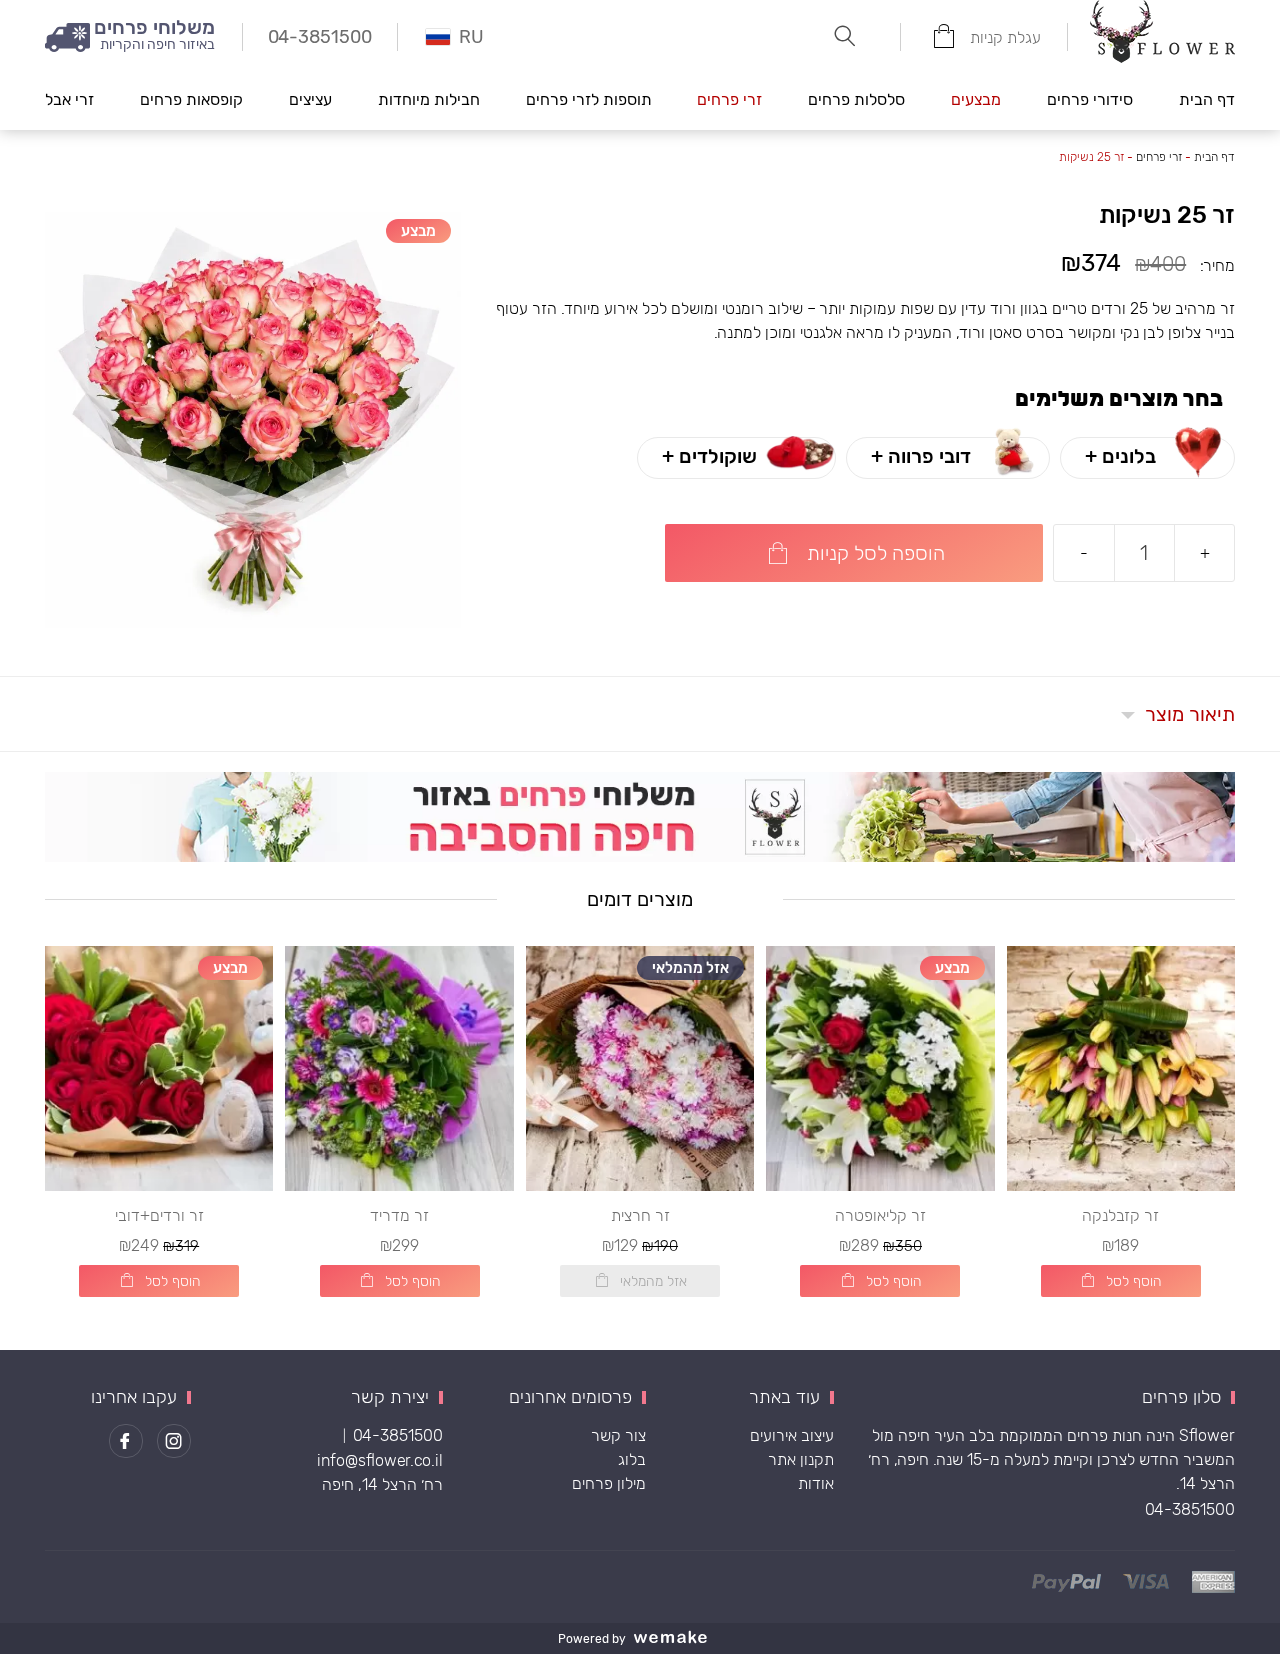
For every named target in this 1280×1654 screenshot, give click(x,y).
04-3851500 (1190, 1509)
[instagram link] (174, 1441)
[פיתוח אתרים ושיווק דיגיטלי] (678, 1638)
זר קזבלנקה (1120, 1215)
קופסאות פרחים (191, 99)
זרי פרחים (729, 99)
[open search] (845, 36)
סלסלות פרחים (856, 99)
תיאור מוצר (1190, 714)
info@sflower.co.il (380, 1460)
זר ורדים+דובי (159, 1215)
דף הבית (1207, 99)
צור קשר (618, 1435)
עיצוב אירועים (792, 1435)
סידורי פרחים (1090, 99)
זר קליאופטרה (880, 1215)
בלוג (632, 1459)
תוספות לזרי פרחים (589, 99)
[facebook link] (126, 1441)
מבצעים (976, 99)
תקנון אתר (801, 1459)
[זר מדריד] (399, 1068)
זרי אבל (69, 99)
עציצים (310, 99)
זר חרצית (640, 1215)
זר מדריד (399, 1215)
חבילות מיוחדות (429, 99)
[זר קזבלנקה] (1121, 1068)
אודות (816, 1483)
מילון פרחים (609, 1483)
